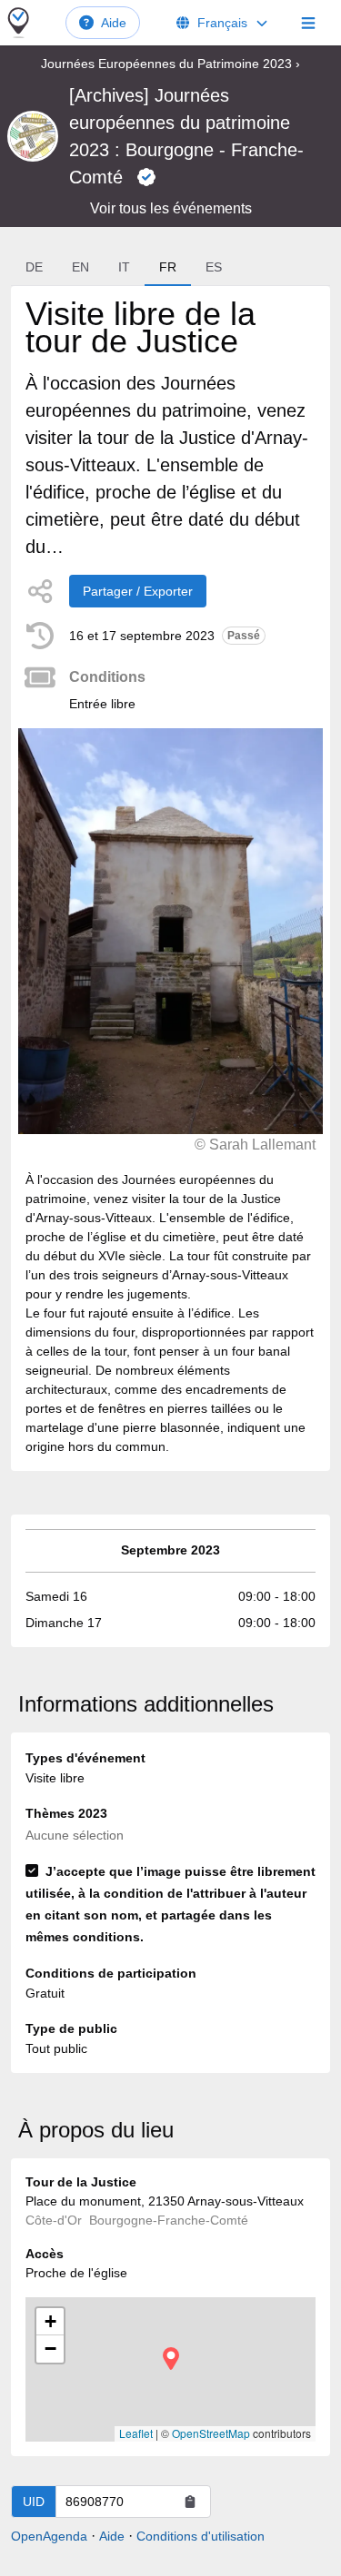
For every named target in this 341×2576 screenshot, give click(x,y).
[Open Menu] (308, 23)
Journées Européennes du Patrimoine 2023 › (170, 64)
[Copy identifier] (190, 2502)
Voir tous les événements (171, 208)
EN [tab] (80, 267)
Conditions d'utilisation (201, 2536)
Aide (114, 23)
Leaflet (136, 2433)
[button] (171, 2359)
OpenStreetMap (211, 2433)
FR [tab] (168, 267)
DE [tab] (34, 267)
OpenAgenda (49, 2536)
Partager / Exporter (138, 591)
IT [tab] (124, 267)
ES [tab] (214, 267)
